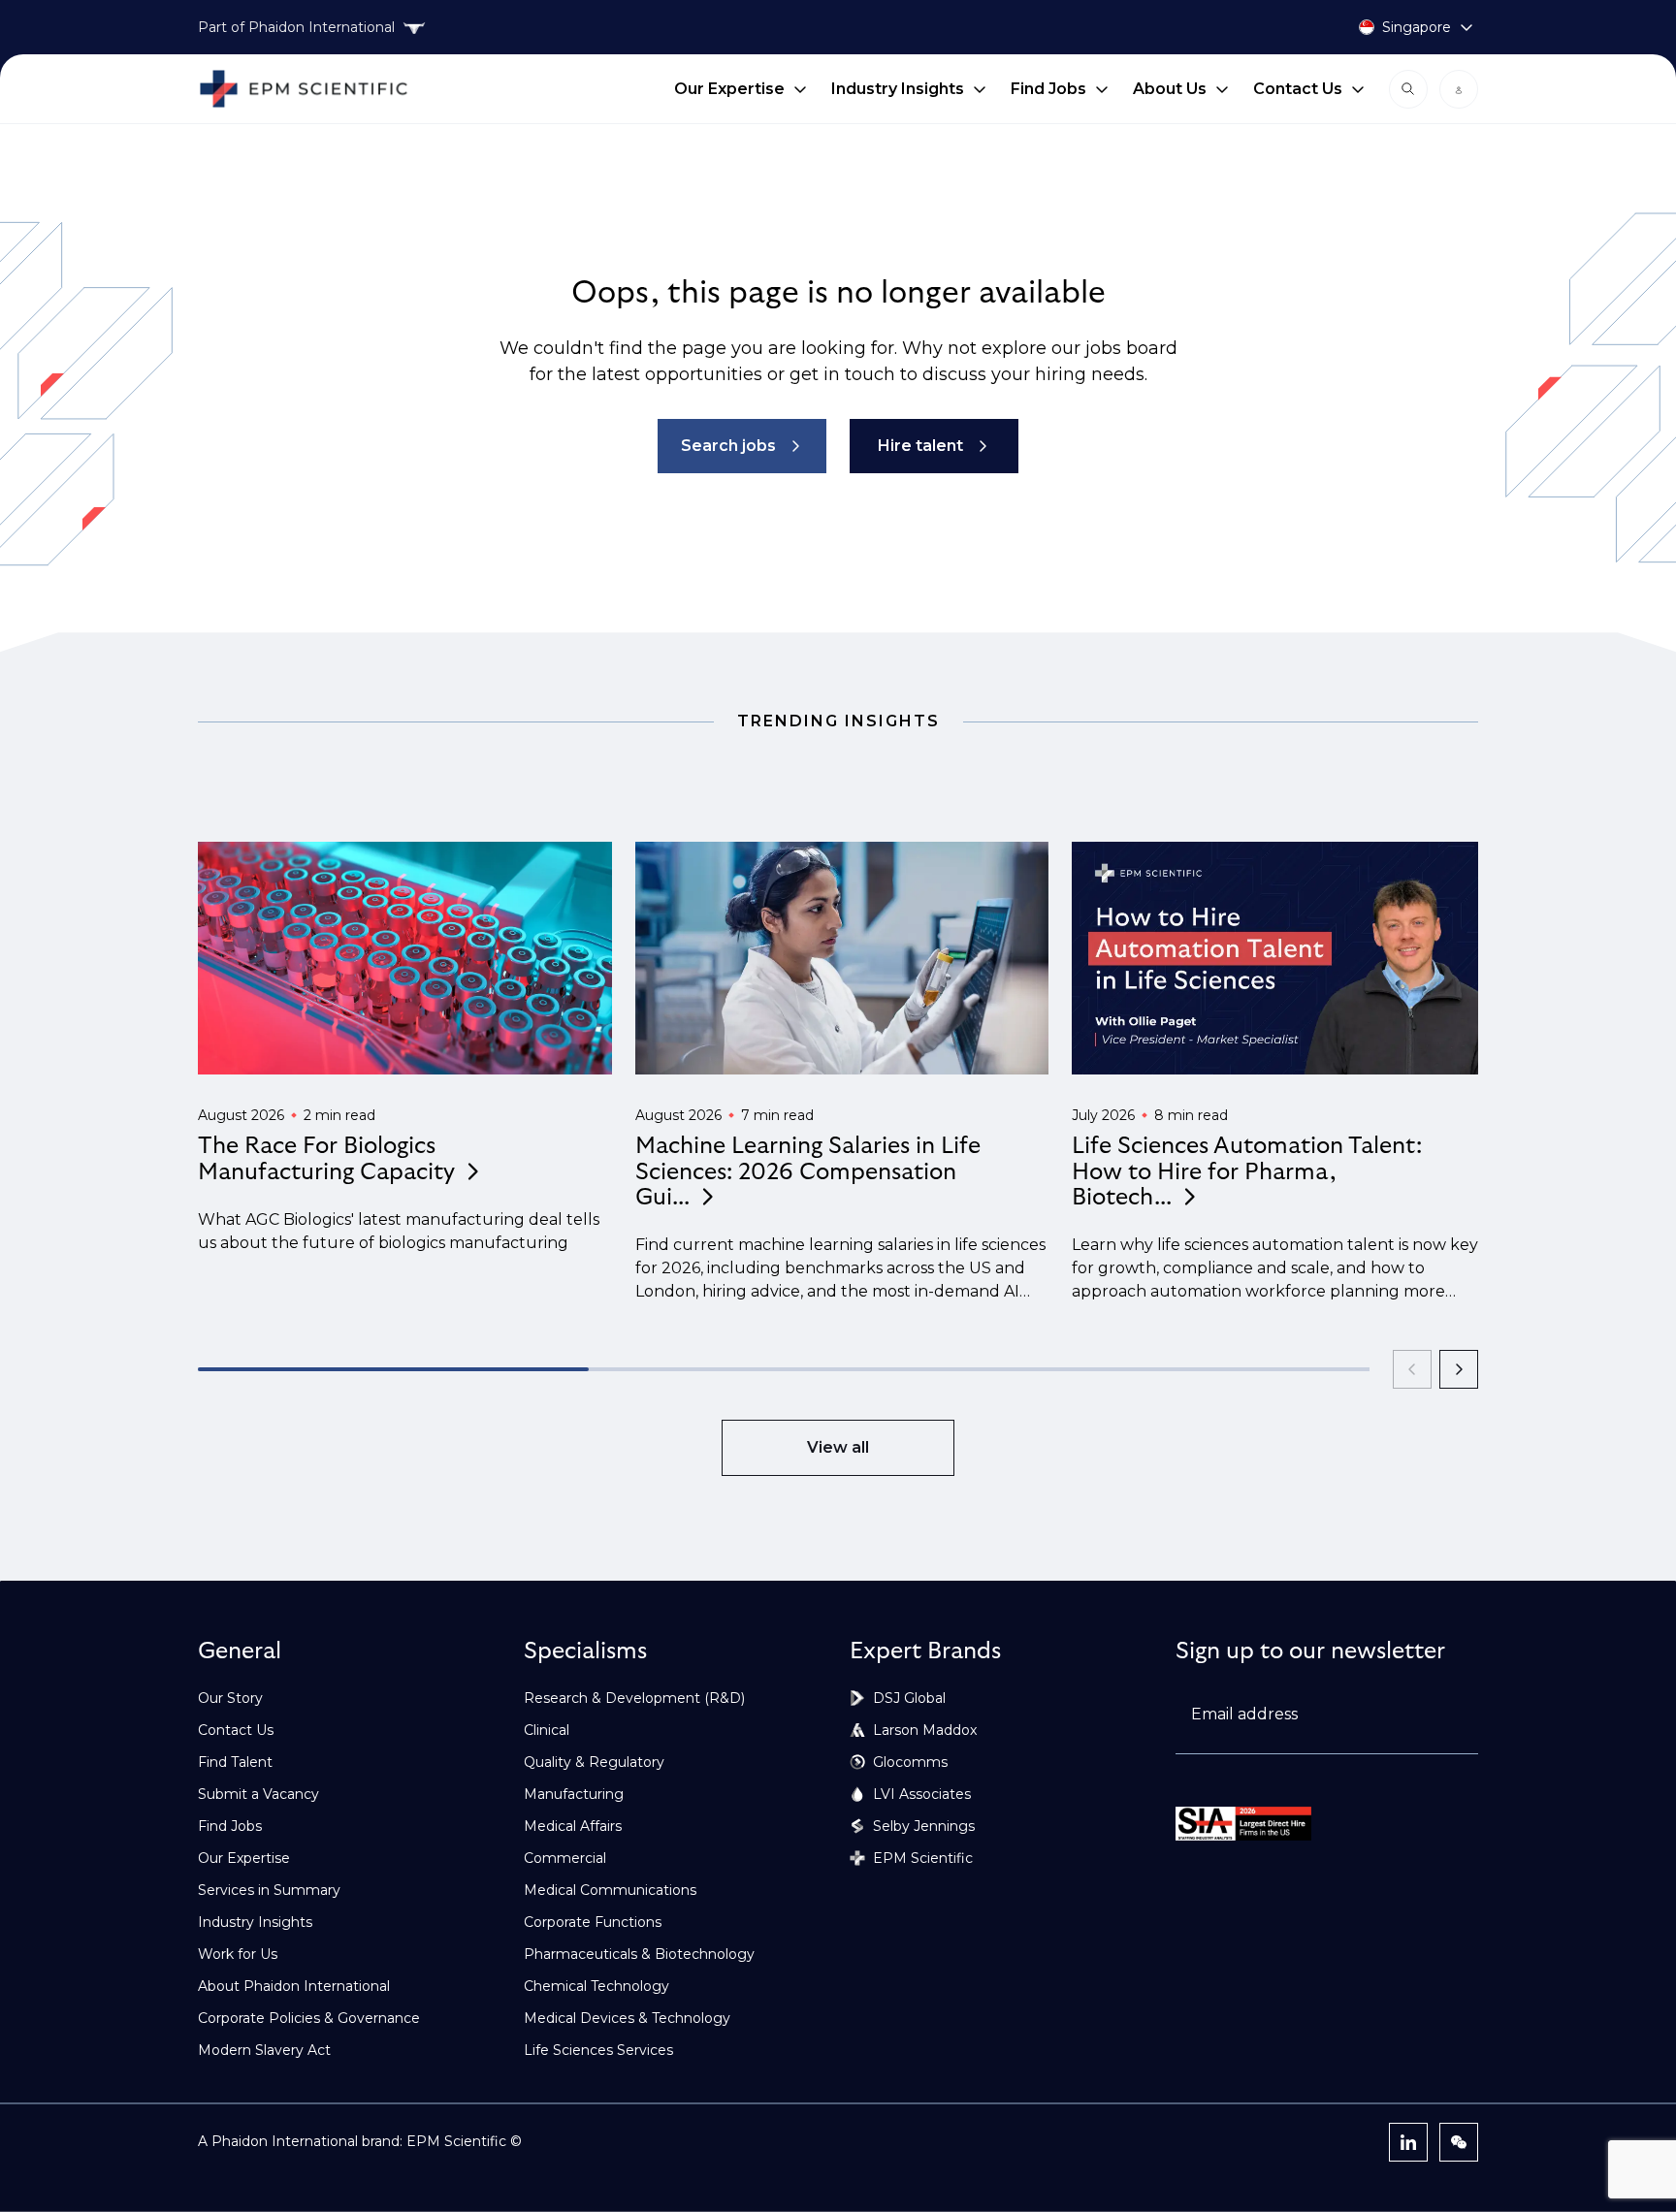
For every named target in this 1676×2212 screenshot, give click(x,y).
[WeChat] (1459, 2142)
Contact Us (1298, 89)
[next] (1459, 1369)
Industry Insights (898, 89)
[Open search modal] (1408, 89)
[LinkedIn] (1408, 2142)
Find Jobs (1048, 89)
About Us (1170, 89)
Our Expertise (729, 89)
